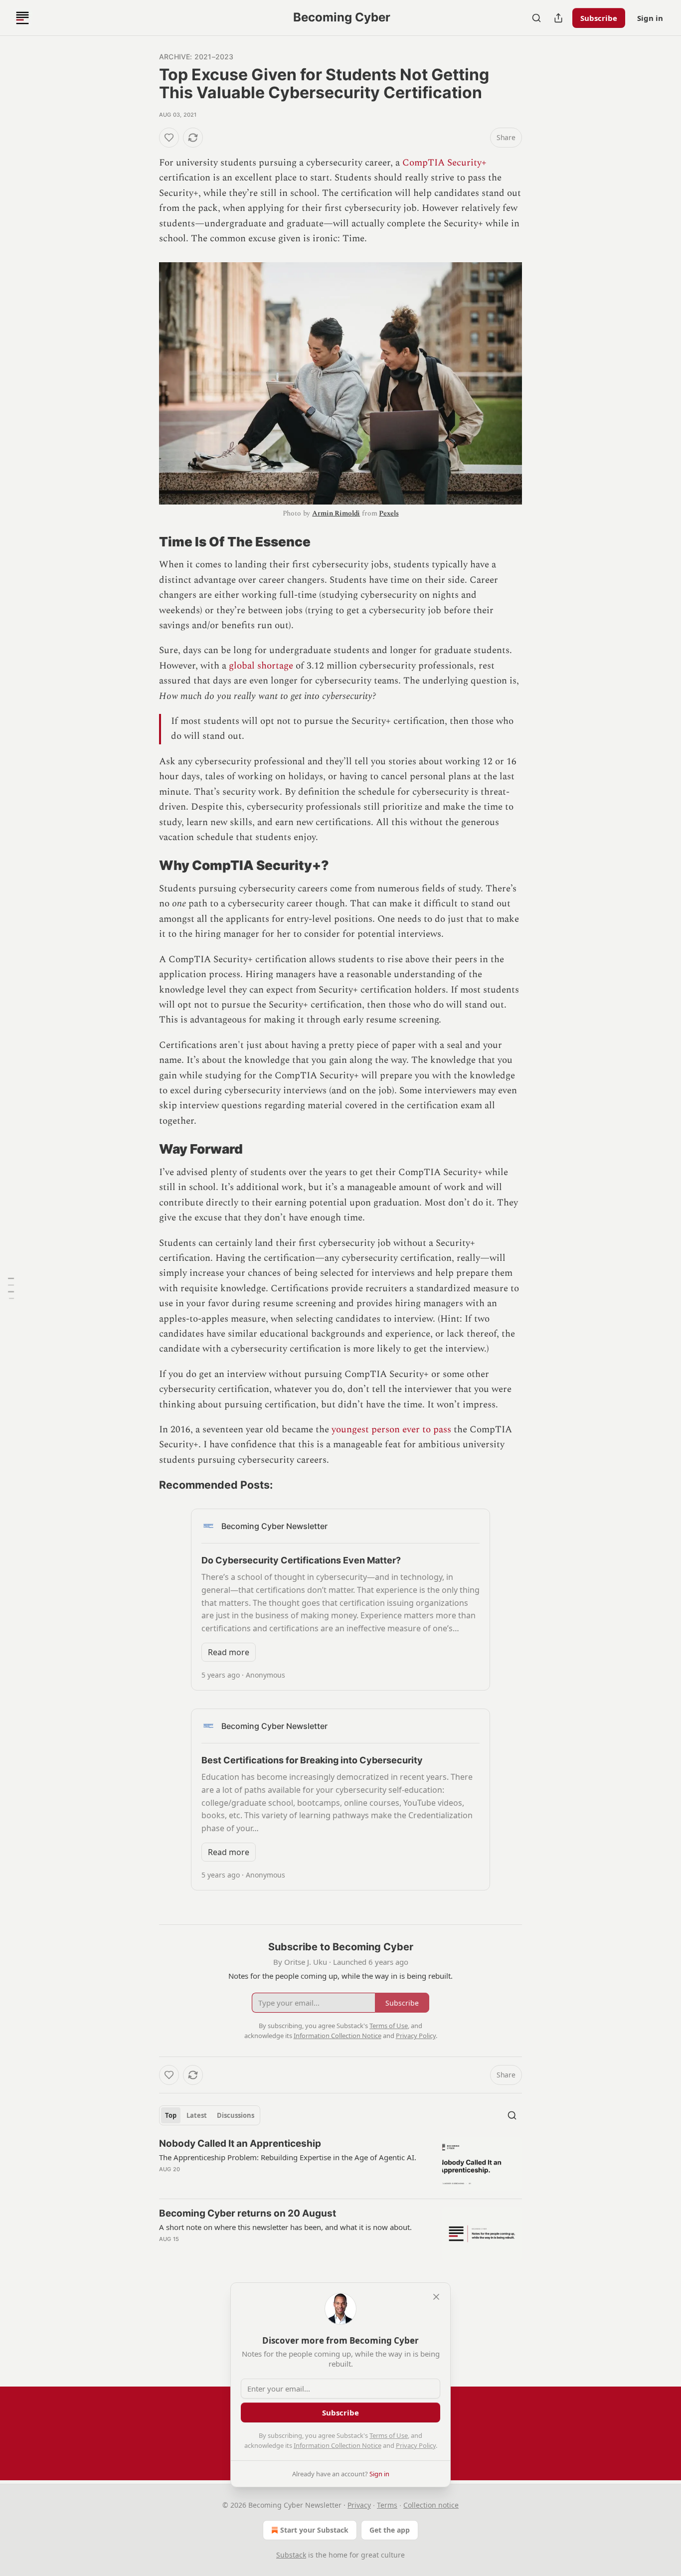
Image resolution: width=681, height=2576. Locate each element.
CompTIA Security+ (444, 163)
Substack (291, 2555)
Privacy (359, 2505)
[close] (436, 2297)
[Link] (145, 542)
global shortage (261, 666)
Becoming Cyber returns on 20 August (248, 2213)
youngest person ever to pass (391, 1430)
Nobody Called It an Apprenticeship (240, 2144)
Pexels (389, 513)
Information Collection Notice (338, 2445)
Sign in (650, 18)
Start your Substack (314, 2530)
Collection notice (431, 2505)
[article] (340, 2164)
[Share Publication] (558, 18)
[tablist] (210, 2115)
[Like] (169, 138)
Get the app (390, 2530)
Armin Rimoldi (336, 513)
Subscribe (599, 18)
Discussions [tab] (236, 2115)
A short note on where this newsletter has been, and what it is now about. (285, 2227)
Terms (387, 2505)
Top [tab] (171, 2115)
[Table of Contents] (11, 1288)
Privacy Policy (416, 2445)
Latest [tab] (197, 2115)
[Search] (536, 18)
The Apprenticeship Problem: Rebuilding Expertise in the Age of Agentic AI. (288, 2157)
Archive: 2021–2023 (196, 57)
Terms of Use (389, 2435)
